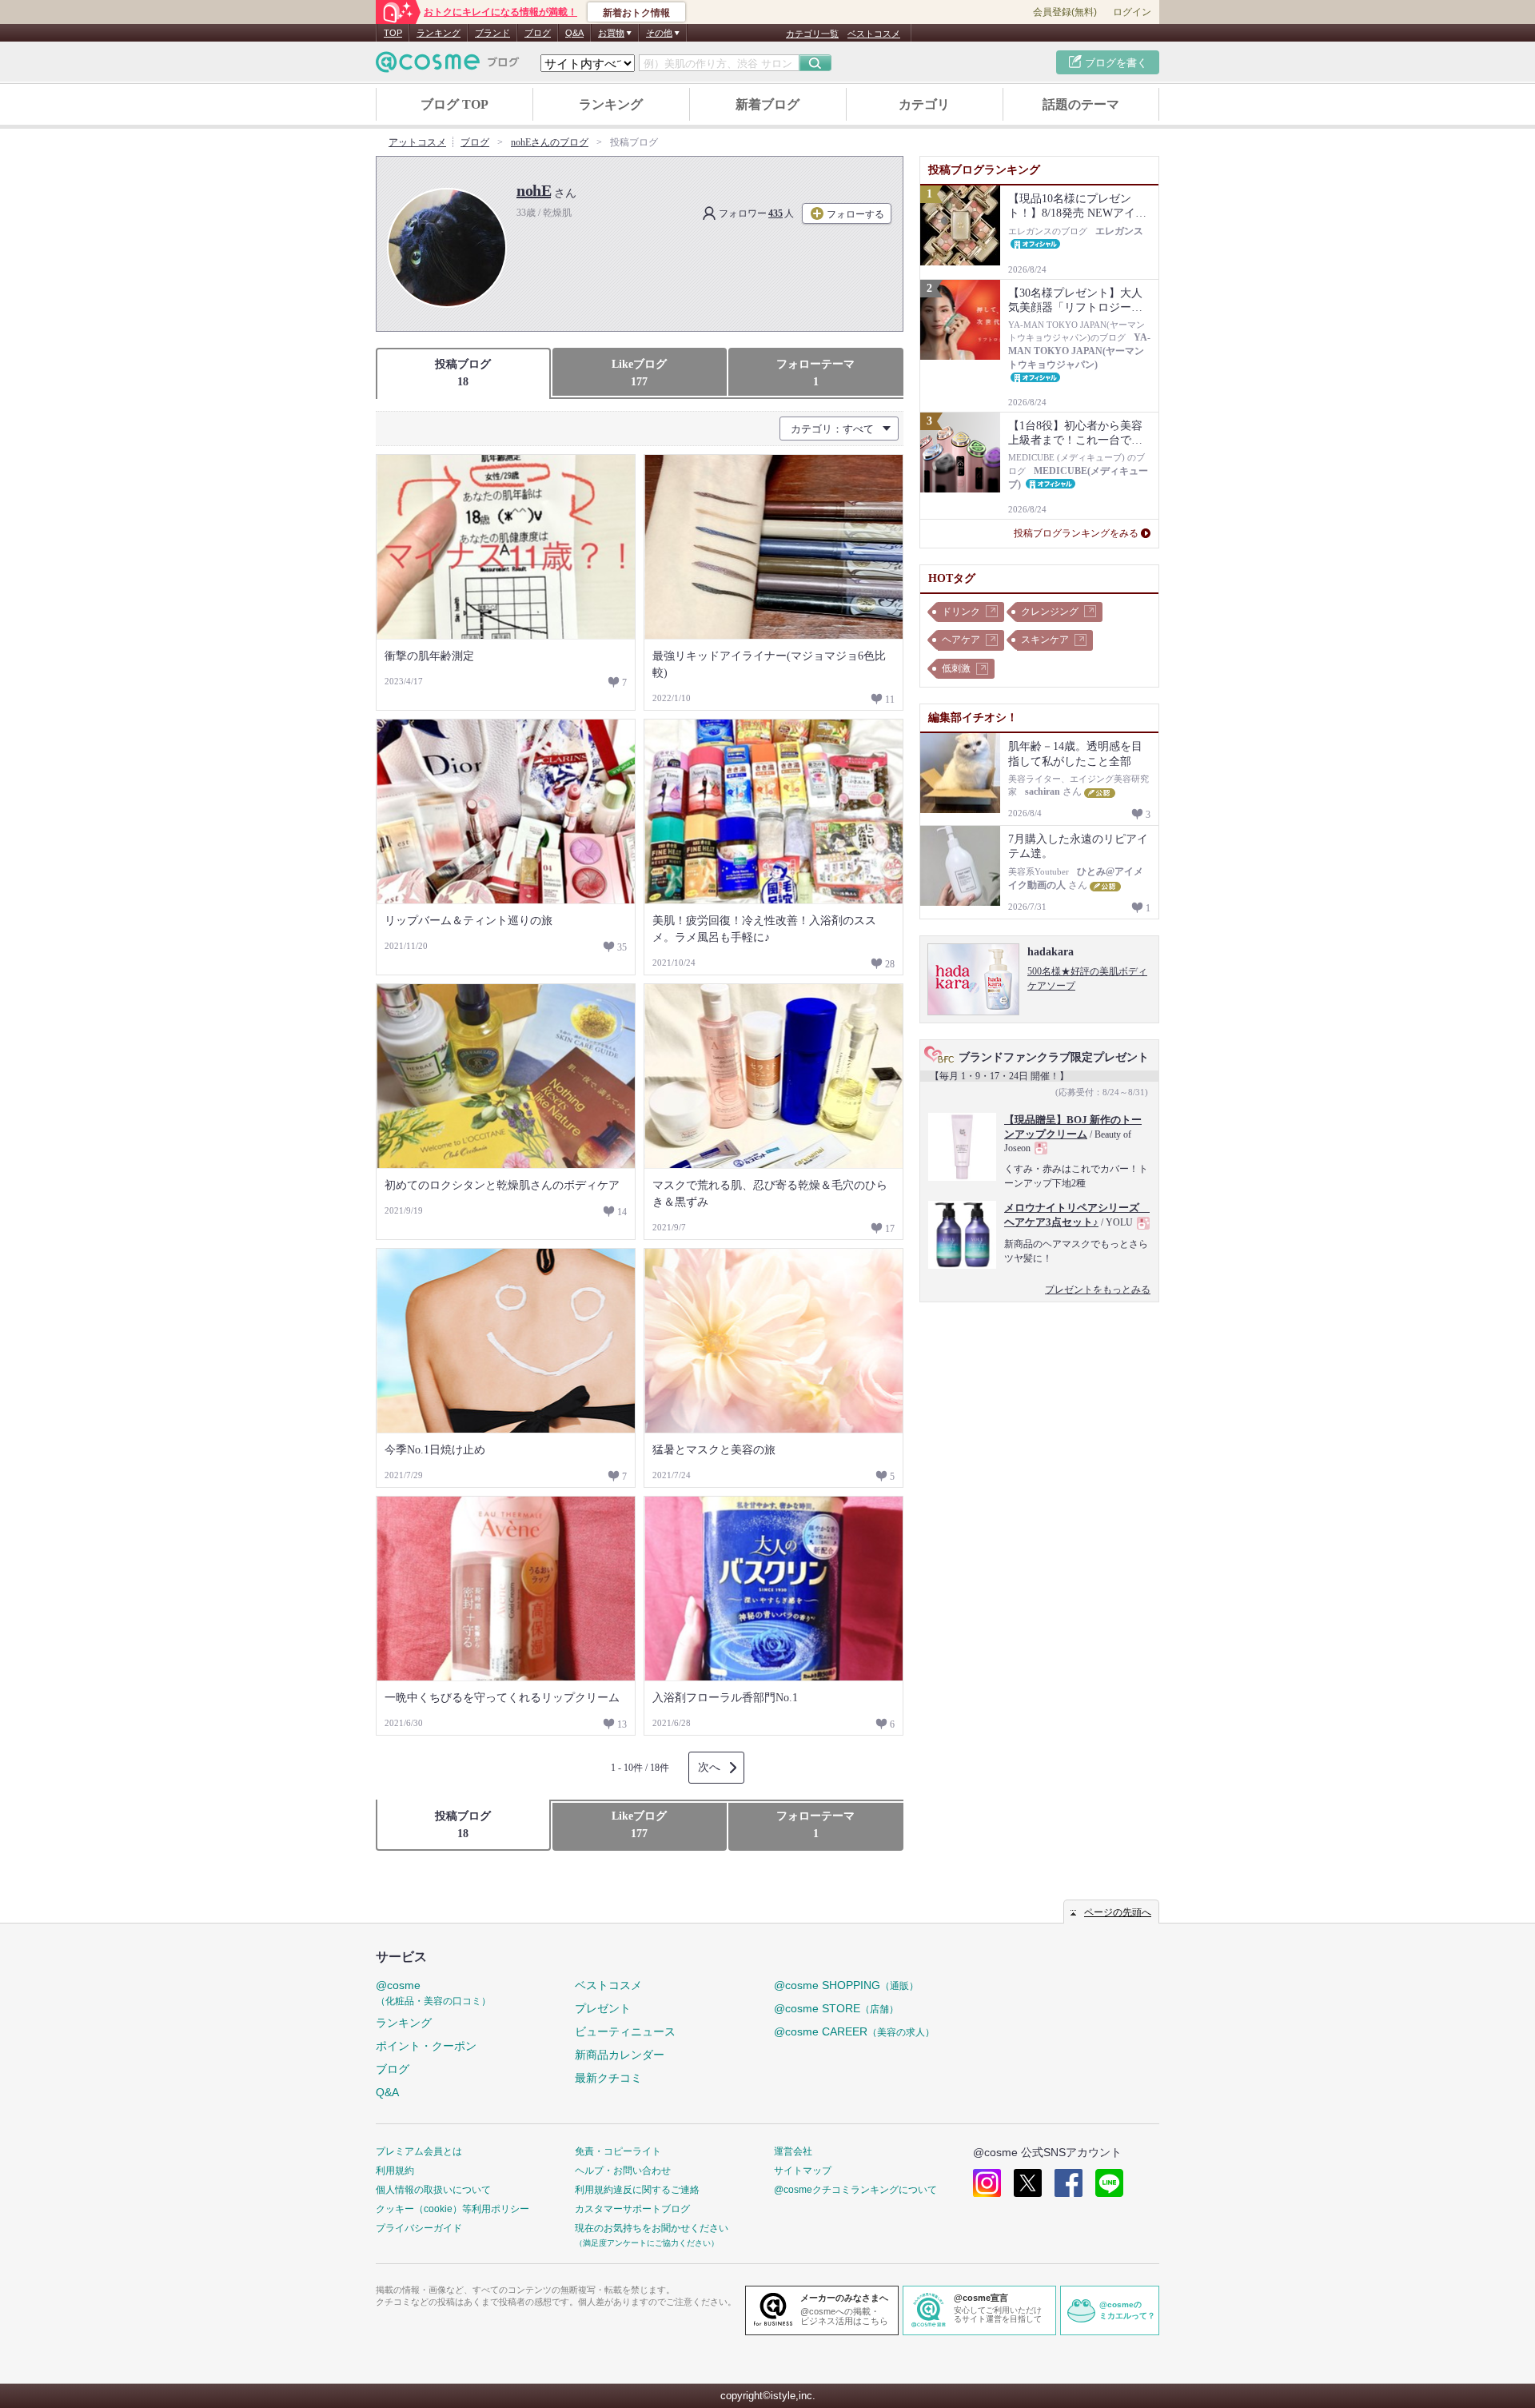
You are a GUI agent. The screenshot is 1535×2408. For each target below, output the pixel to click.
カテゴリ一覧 (812, 34)
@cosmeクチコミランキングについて (855, 2190)
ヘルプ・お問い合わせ (623, 2171)
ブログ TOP (455, 104)
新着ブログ (767, 104)
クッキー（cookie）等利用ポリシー (453, 2209)
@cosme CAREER (854, 2031)
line (1109, 2183)
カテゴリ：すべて (832, 429)
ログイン (1132, 12)
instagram (987, 2183)
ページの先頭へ (1118, 1912)
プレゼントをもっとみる (1098, 1290)
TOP (393, 33)
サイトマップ (803, 2171)
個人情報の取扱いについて (433, 2190)
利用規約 (395, 2171)
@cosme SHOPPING (846, 1985)
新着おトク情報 (636, 13)
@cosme (433, 1993)
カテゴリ (924, 104)
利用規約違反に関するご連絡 (637, 2190)
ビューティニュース (625, 2031)
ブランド (492, 33)
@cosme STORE (836, 2008)
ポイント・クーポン (426, 2046)
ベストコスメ (874, 34)
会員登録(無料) (1065, 12)
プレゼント (603, 2008)
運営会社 (793, 2151)
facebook (1069, 2183)
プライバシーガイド (419, 2228)
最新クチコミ (608, 2078)
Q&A (574, 33)
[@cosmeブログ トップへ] (448, 62)
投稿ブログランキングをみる (1076, 533)
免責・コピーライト (618, 2151)
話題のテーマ (1081, 104)
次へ (709, 1767)
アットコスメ (417, 142)
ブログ (538, 33)
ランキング (439, 33)
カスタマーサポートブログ (632, 2209)
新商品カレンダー (620, 2055)
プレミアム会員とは (419, 2151)
